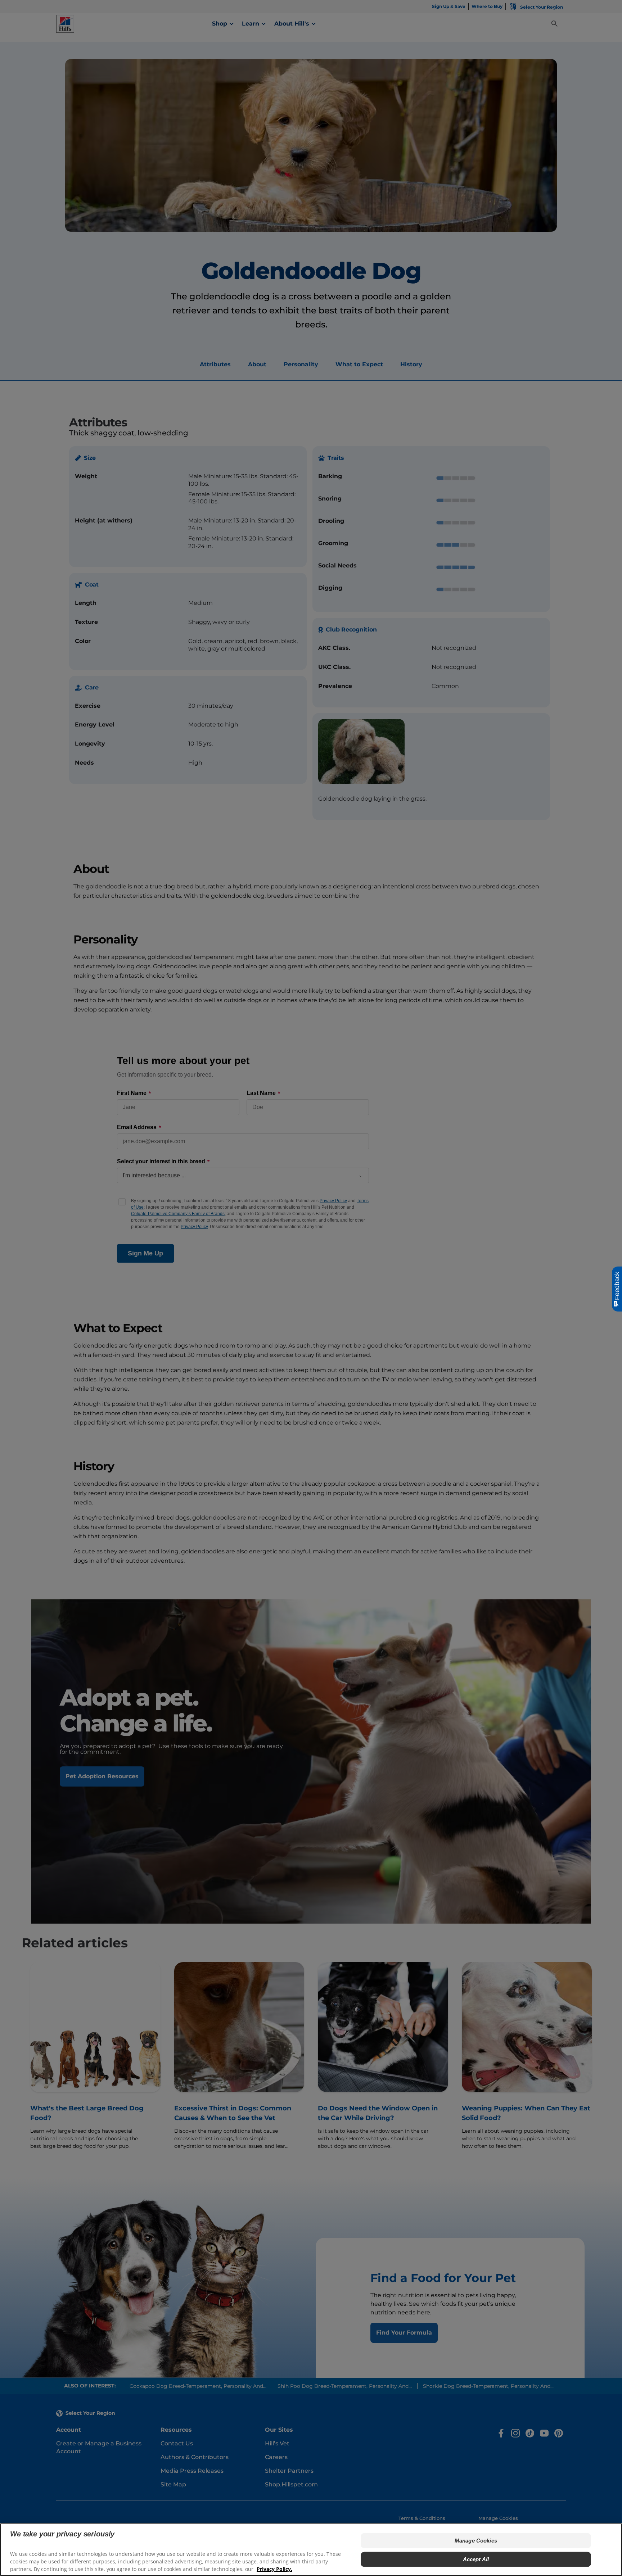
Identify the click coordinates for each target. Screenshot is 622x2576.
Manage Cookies (476, 2541)
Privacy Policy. (274, 2569)
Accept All (476, 2559)
